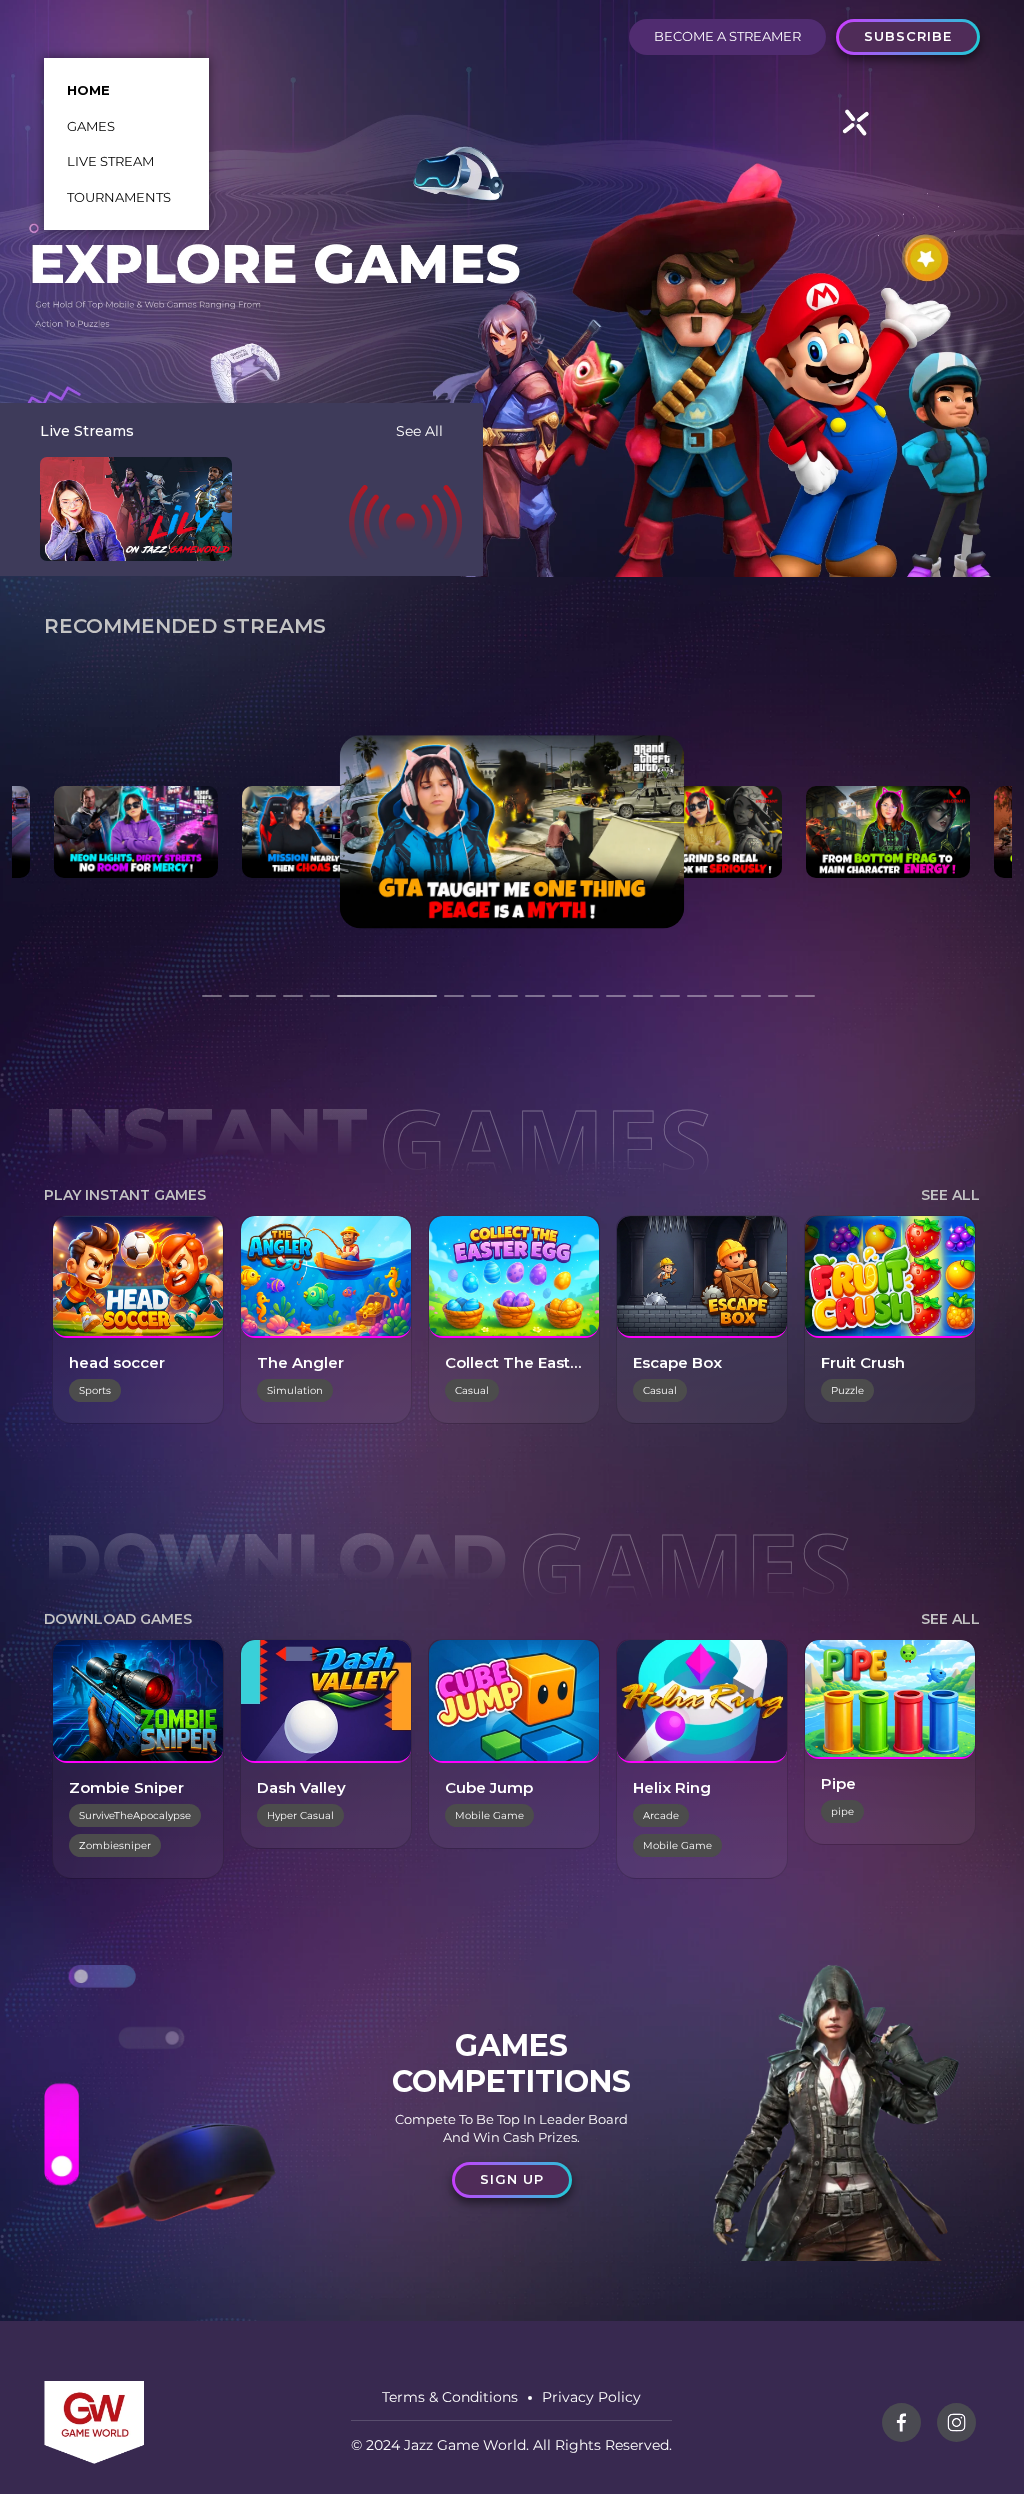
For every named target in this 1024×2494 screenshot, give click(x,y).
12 (589, 1005)
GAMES (91, 126)
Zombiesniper (115, 1845)
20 (805, 1005)
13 (616, 1005)
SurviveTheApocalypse (135, 1815)
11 (562, 1005)
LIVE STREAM (110, 161)
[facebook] (901, 2422)
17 (724, 1005)
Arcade (661, 1815)
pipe (842, 1811)
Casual (472, 1390)
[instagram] (956, 2422)
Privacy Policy (591, 2397)
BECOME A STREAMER (727, 36)
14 (643, 1005)
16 (697, 1005)
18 (751, 1005)
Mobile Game (489, 1815)
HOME (88, 90)
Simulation (295, 1390)
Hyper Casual (300, 1815)
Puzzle (847, 1390)
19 (778, 1005)
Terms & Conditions (450, 2397)
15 (670, 1005)
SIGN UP (512, 2179)
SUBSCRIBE (908, 36)
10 (535, 1005)
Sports (95, 1390)
